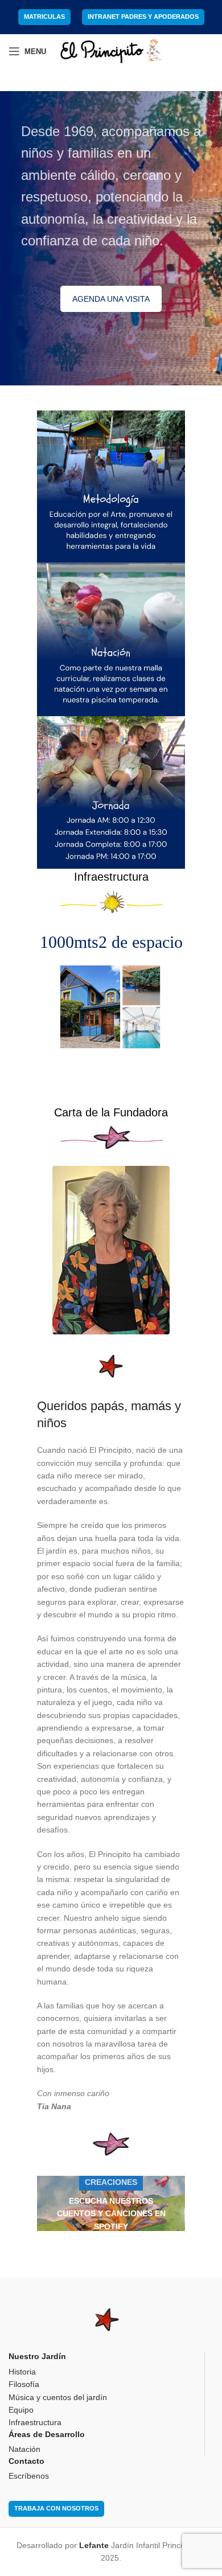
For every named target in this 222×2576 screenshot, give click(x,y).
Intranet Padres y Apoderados (143, 17)
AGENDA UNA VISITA (111, 299)
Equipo (21, 2410)
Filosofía (24, 2384)
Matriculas (44, 17)
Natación (24, 2449)
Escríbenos (29, 2476)
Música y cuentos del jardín (58, 2397)
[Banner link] (111, 487)
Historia (22, 2372)
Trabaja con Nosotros (56, 2508)
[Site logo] (111, 51)
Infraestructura (35, 2422)
